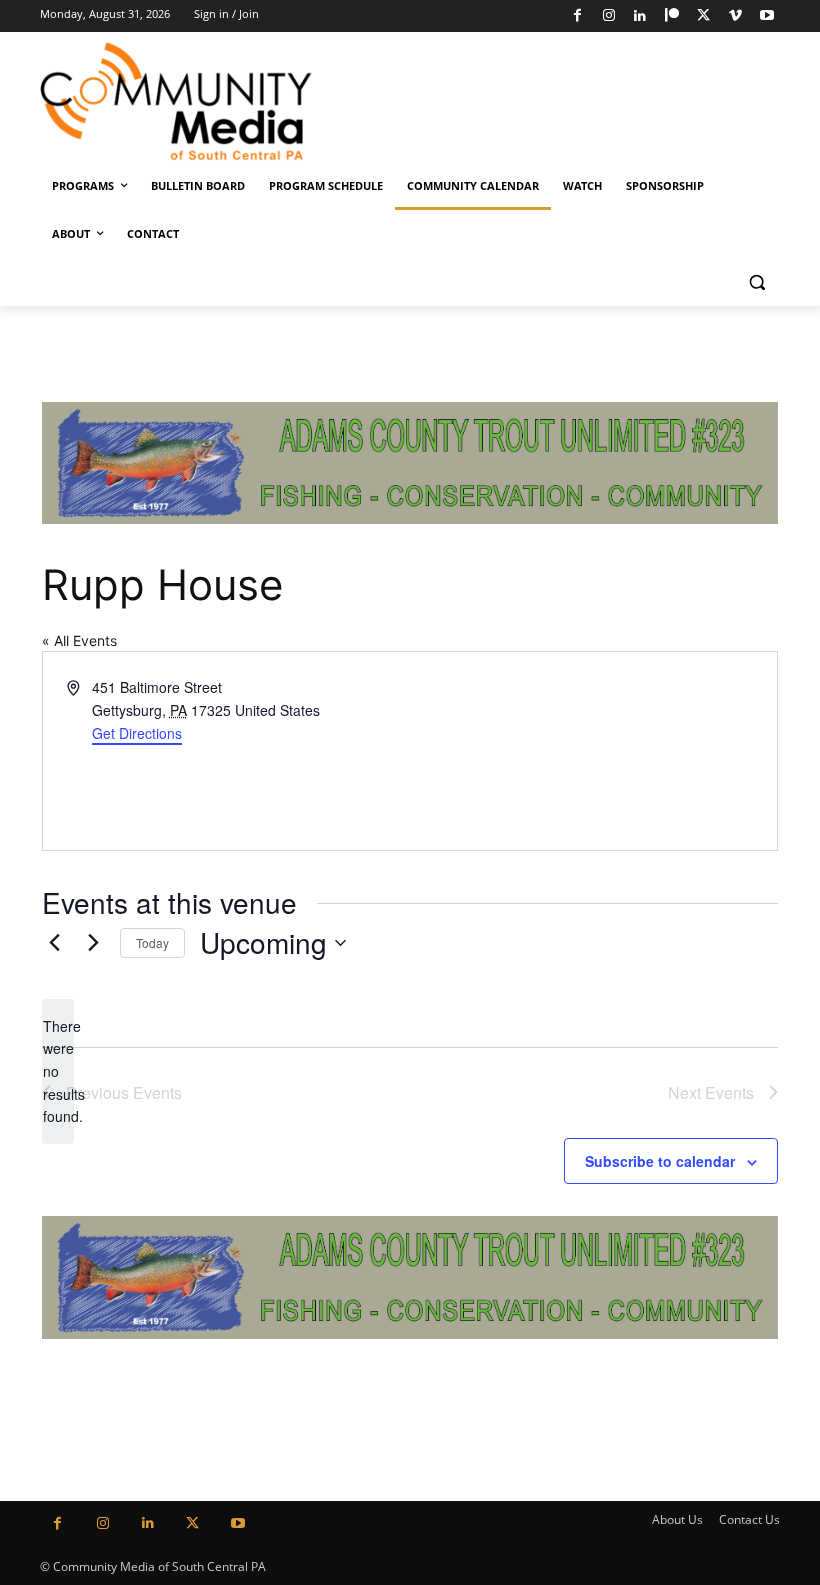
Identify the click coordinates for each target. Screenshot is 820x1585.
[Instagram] (608, 16)
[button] (756, 282)
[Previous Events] (54, 943)
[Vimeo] (735, 16)
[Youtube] (766, 16)
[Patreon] (672, 16)
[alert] (58, 1071)
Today (152, 942)
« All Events (79, 640)
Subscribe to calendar (660, 1161)
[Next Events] (93, 943)
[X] (703, 16)
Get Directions (137, 733)
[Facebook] (577, 16)
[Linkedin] (640, 16)
